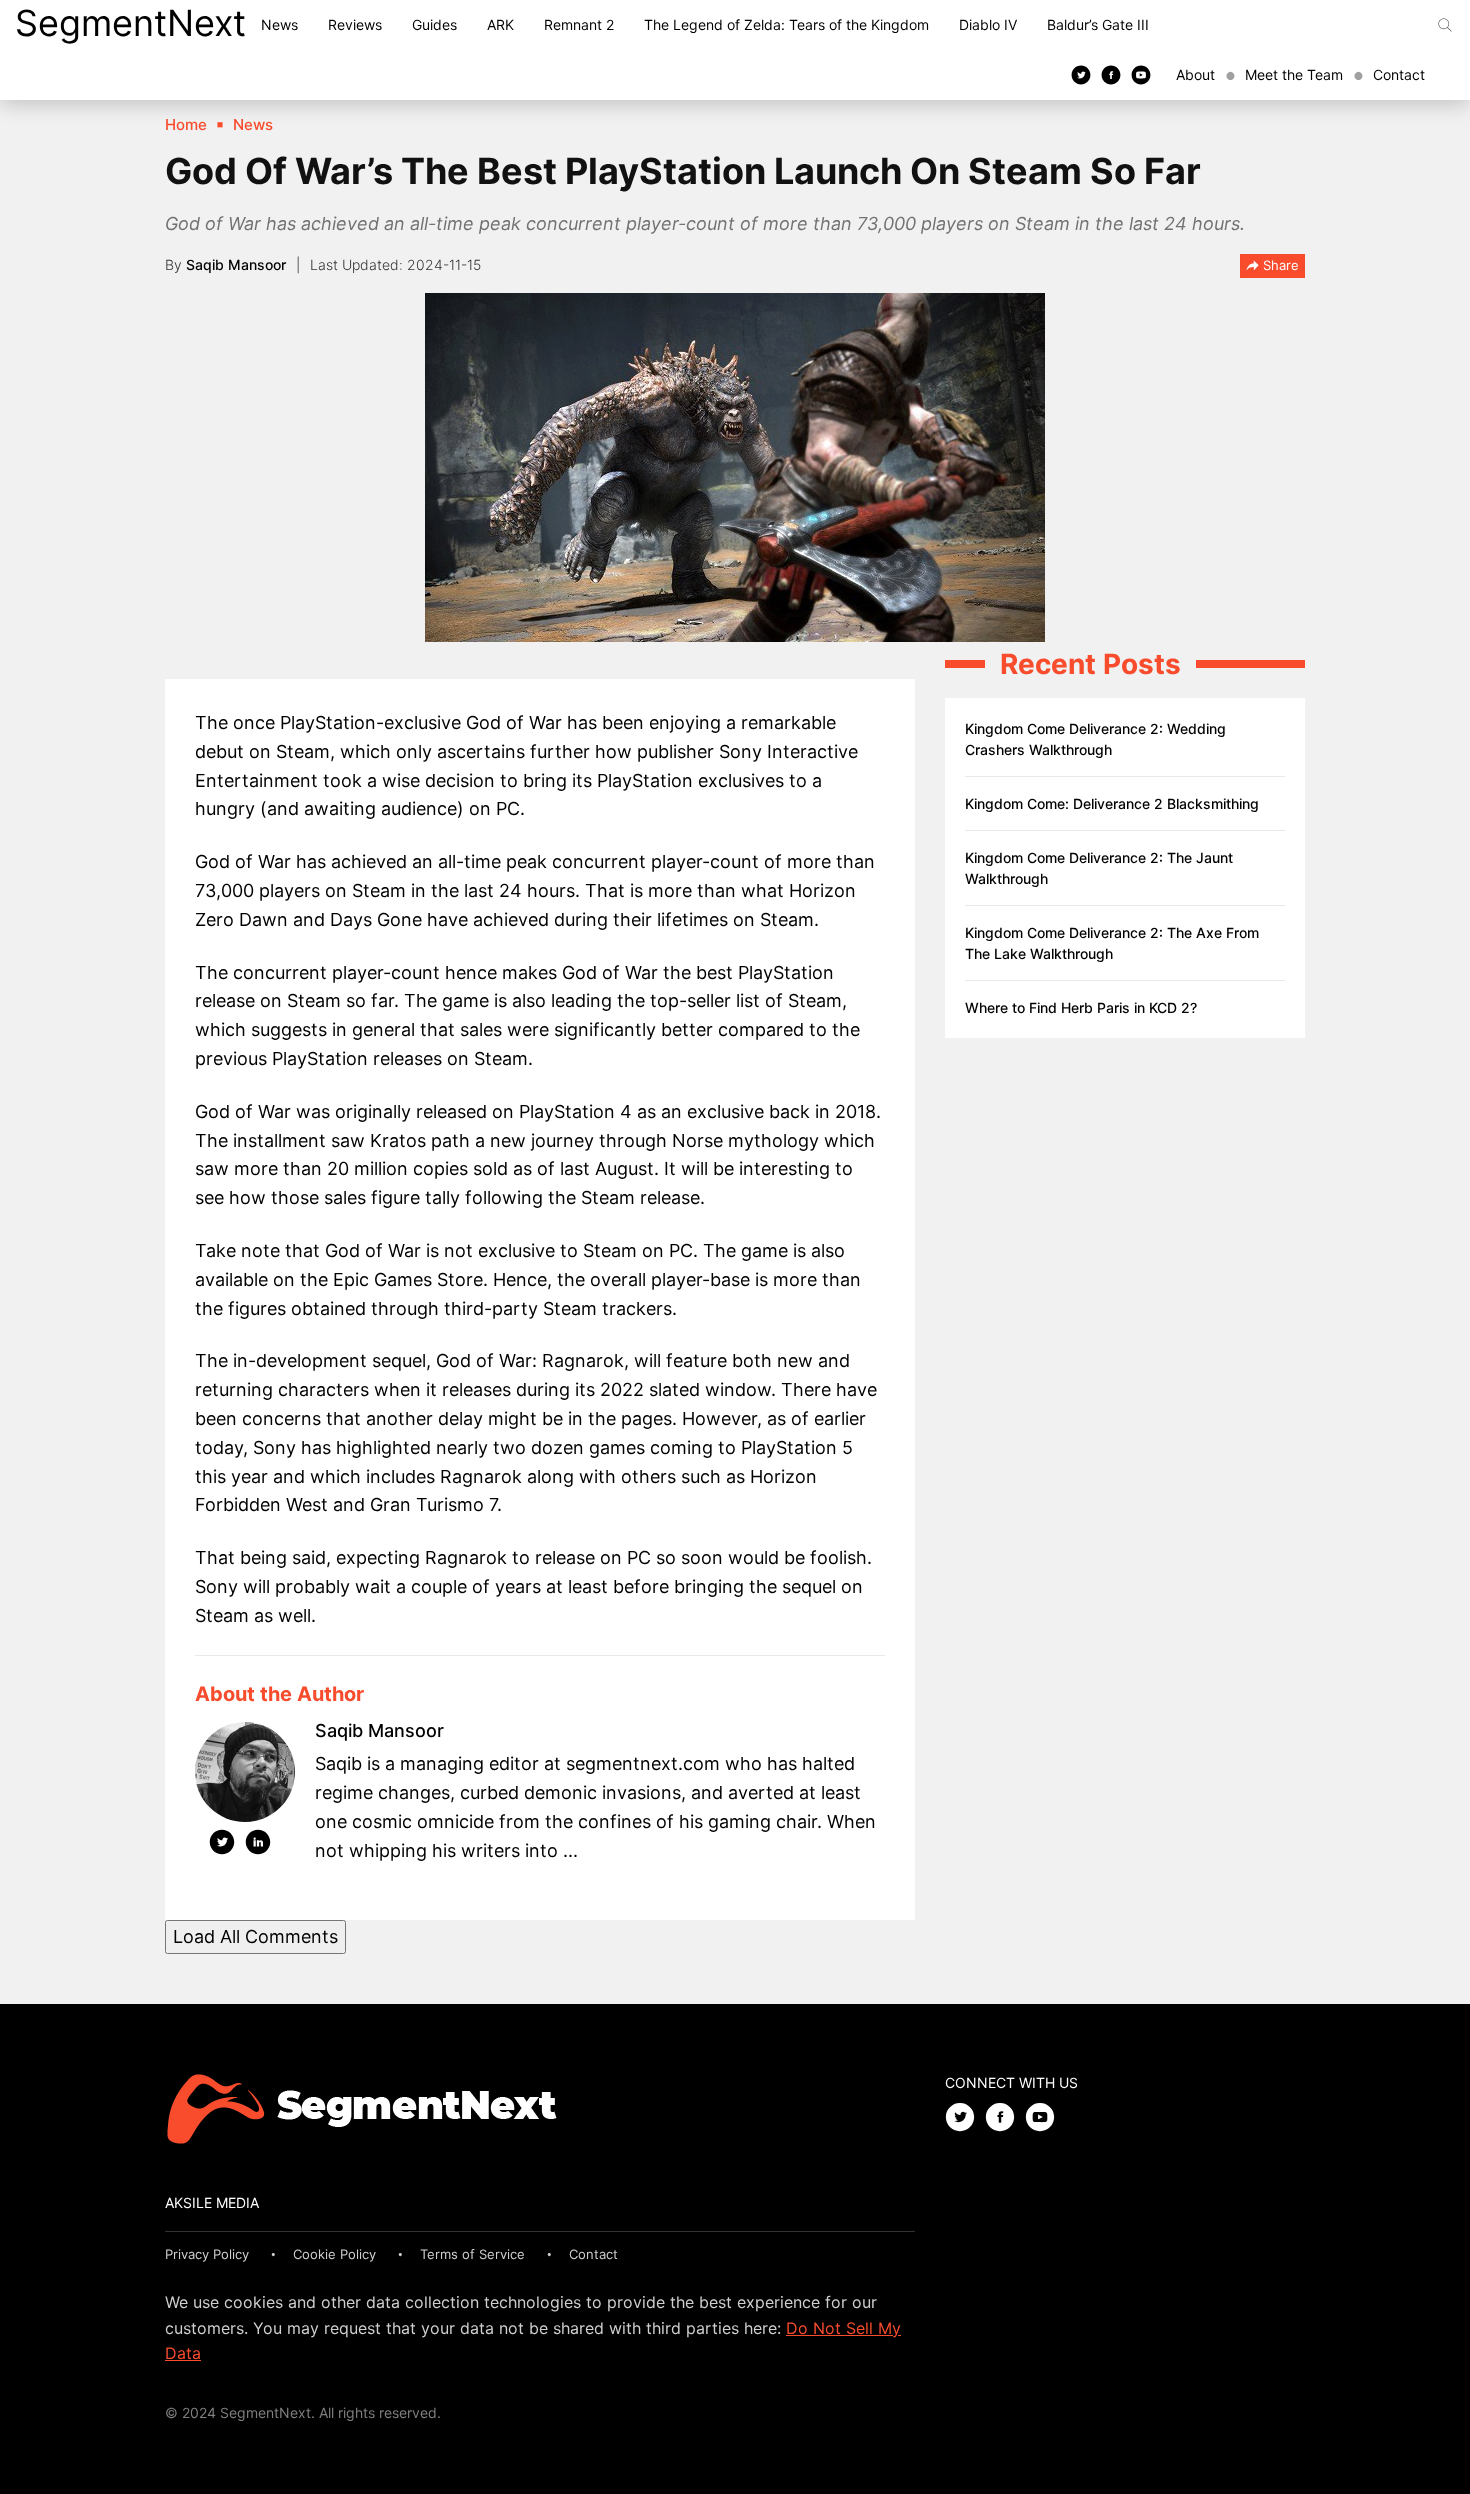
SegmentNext (130, 23)
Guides (434, 24)
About (1195, 74)
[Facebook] (1111, 74)
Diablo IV (988, 24)
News (279, 24)
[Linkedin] (258, 1846)
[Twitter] (1081, 74)
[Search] (1445, 25)
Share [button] (1279, 265)
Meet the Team (1294, 74)
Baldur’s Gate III (1098, 24)
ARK (500, 24)
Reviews (355, 24)
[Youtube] (1141, 74)
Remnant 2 (579, 24)
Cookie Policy (334, 2254)
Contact (1399, 74)
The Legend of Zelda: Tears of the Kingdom (786, 24)
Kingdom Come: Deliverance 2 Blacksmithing (1112, 803)
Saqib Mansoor (236, 264)
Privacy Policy (207, 2254)
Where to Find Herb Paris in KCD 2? (1081, 1007)
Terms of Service (472, 2254)
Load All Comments (255, 1936)
